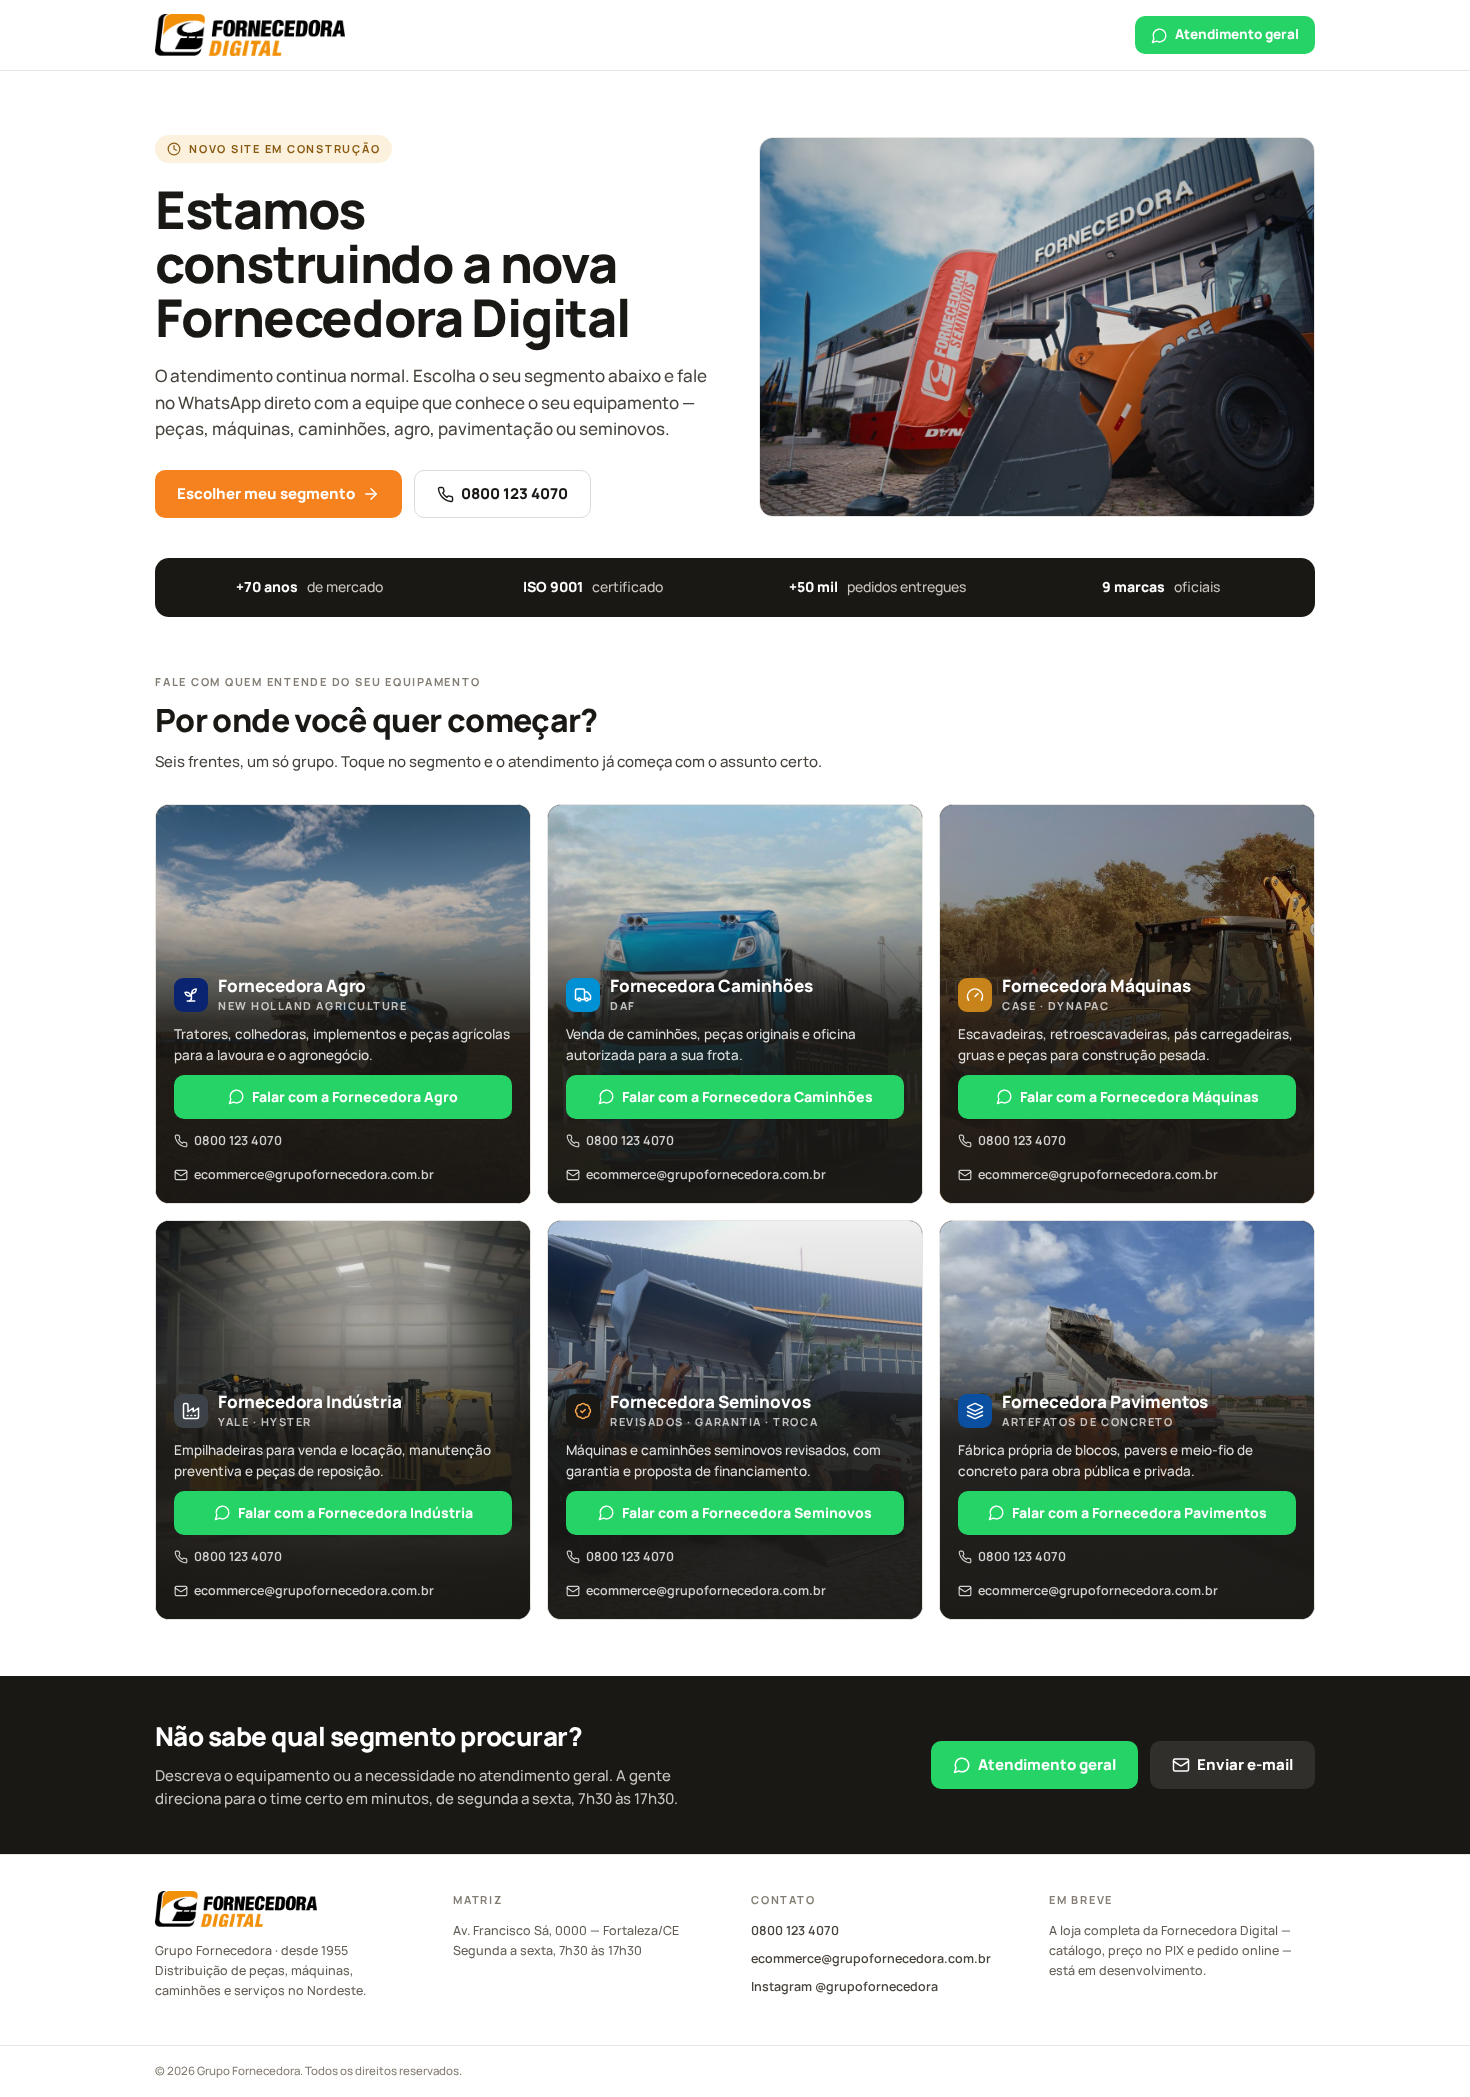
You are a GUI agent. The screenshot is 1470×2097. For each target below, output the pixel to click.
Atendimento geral (1237, 34)
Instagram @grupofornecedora (844, 1986)
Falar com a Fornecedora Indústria (355, 1512)
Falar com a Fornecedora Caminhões (747, 1096)
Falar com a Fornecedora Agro (355, 1096)
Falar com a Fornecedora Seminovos (747, 1512)
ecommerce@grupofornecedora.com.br (314, 1174)
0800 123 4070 (514, 493)
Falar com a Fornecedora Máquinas (1139, 1096)
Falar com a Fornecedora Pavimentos (1139, 1512)
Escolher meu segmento (266, 493)
